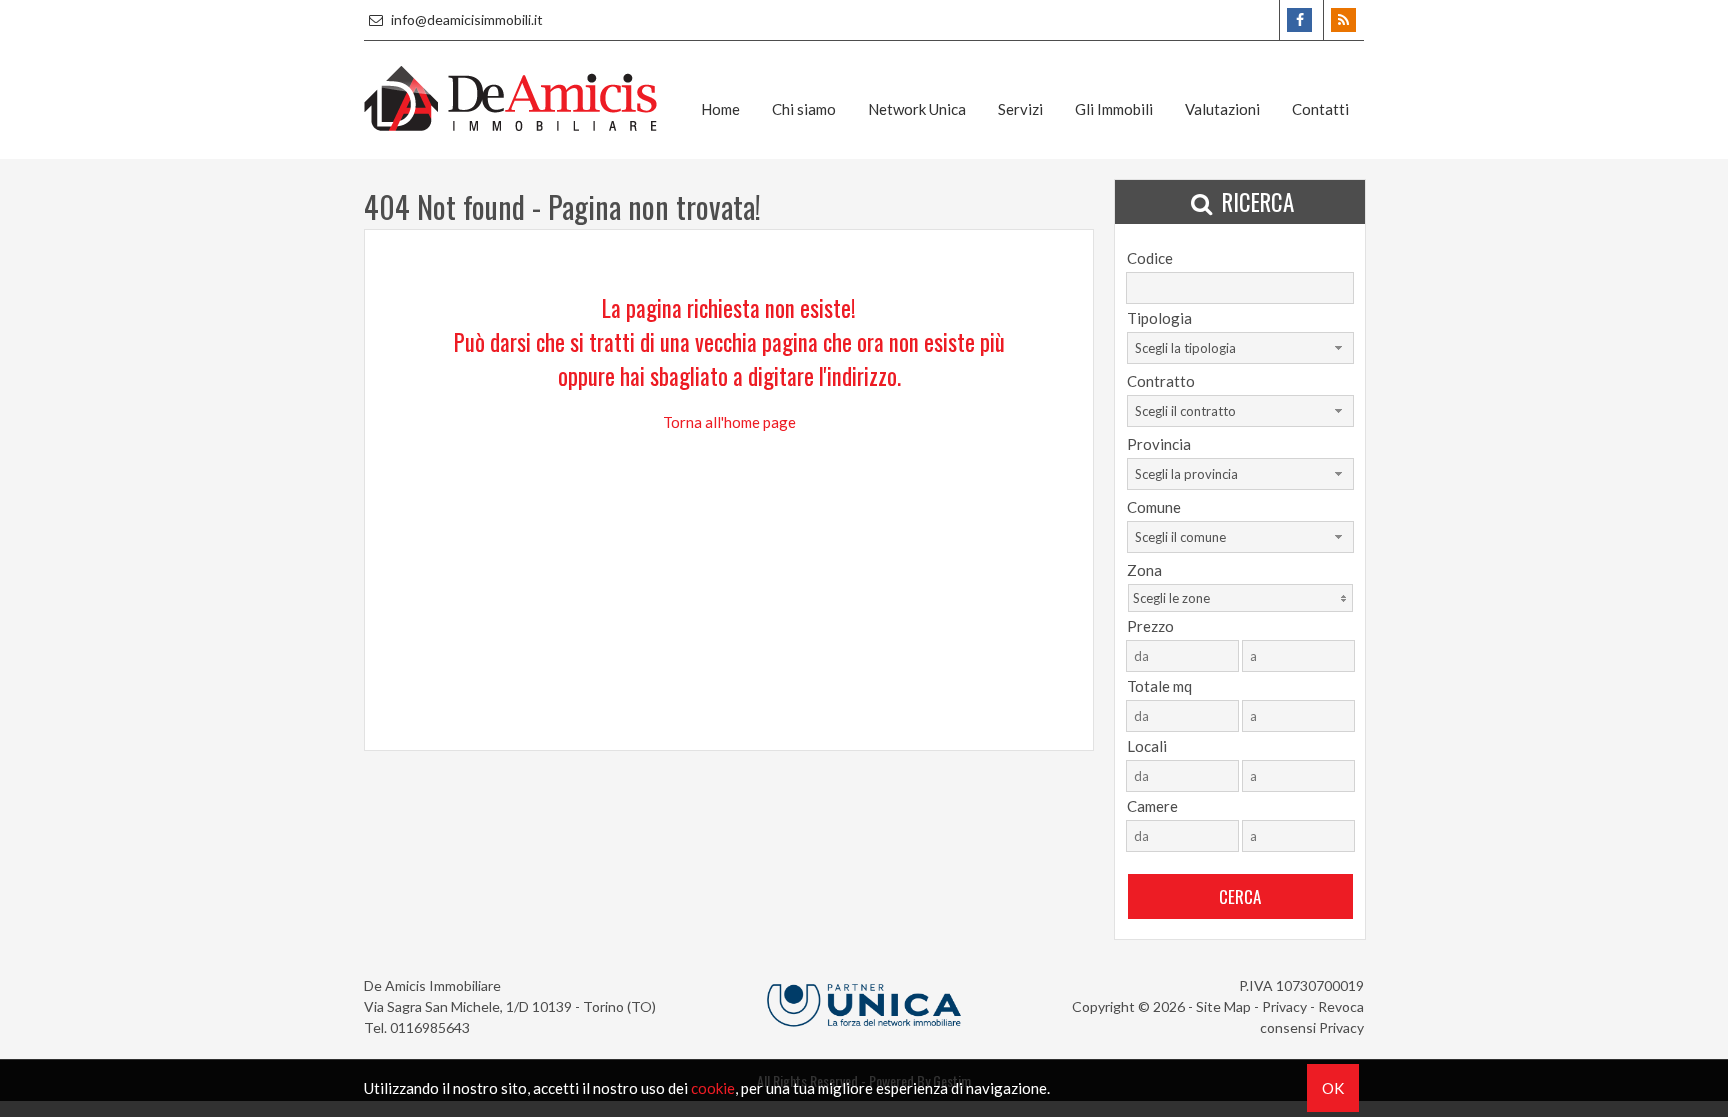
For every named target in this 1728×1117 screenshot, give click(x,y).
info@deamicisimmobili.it (465, 19)
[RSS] (1343, 20)
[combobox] (1240, 348)
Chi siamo (804, 109)
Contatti (1320, 109)
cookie (713, 1088)
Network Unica (917, 109)
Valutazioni (1222, 109)
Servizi (1020, 109)
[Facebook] (1299, 20)
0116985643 (430, 1027)
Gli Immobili (1114, 109)
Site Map (1223, 1006)
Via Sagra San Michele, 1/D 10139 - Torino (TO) (510, 1006)
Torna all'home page (729, 422)
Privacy (1284, 1006)
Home (720, 109)
